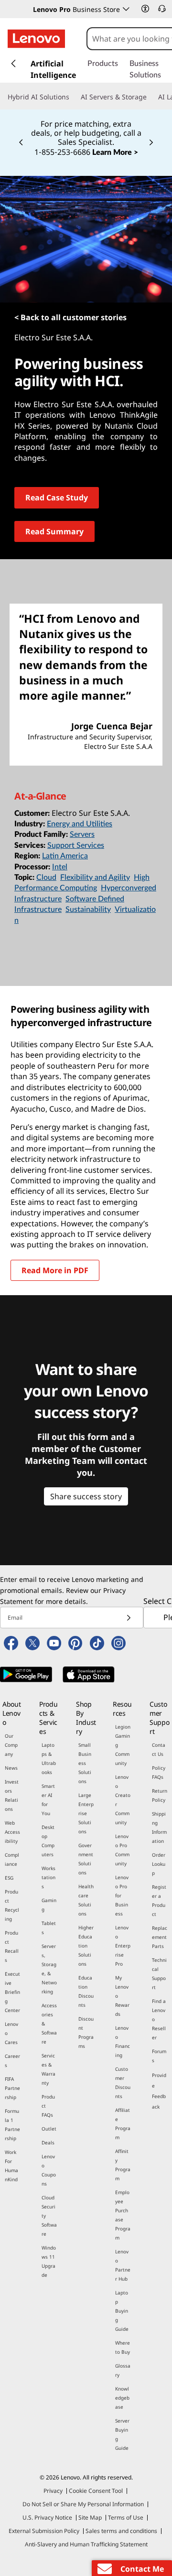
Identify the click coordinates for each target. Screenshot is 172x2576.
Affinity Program (123, 2165)
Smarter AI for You (48, 1800)
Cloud (46, 877)
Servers (82, 834)
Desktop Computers (48, 1841)
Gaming (49, 1905)
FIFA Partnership (12, 2088)
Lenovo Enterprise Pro (123, 1946)
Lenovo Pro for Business (122, 1895)
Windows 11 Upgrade (49, 2261)
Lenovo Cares (11, 2033)
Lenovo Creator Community (123, 1800)
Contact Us (159, 1749)
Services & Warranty (48, 2069)
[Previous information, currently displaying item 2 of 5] (21, 143)
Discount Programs (86, 2032)
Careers (12, 2061)
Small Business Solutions (85, 1763)
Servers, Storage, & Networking (49, 1969)
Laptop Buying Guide (122, 2311)
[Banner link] (86, 132)
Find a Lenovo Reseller (159, 2019)
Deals (48, 2143)
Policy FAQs (159, 1772)
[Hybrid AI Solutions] (73, 97)
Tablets (49, 1928)
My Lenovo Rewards (122, 1996)
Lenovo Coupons (49, 2170)
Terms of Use (126, 2517)
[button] (145, 9)
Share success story (86, 1496)
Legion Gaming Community (123, 1745)
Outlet (49, 2129)
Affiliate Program (123, 2124)
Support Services (76, 845)
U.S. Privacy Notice (47, 2517)
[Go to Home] (36, 39)
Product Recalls (12, 1946)
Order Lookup (159, 1864)
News (11, 1768)
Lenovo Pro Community (122, 1850)
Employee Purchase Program (123, 2215)
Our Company (11, 1745)
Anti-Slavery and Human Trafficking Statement (86, 2544)
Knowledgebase (122, 2398)
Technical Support (159, 1974)
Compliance (12, 1859)
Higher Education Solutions (86, 1946)
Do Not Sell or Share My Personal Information (83, 2504)
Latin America (65, 856)
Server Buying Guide (122, 2434)
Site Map (90, 2517)
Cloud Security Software (49, 2216)
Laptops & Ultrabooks (49, 1759)
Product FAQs (48, 2106)
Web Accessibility (12, 1832)
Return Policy (160, 1795)
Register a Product (159, 1900)
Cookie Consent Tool (96, 2491)
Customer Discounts (123, 2083)
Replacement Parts (160, 1937)
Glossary (123, 2370)
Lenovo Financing (123, 2041)
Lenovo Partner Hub (123, 2265)
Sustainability (88, 909)
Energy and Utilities (80, 824)
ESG (9, 1878)
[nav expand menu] (13, 64)
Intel (60, 867)
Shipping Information (159, 1827)
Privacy (53, 2491)
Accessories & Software (49, 2024)
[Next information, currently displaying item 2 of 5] (151, 143)
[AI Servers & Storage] (150, 97)
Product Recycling (12, 1905)
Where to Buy (123, 2347)
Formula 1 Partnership (12, 2125)
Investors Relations (12, 1795)
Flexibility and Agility (95, 877)
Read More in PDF (55, 1270)
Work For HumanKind (11, 2166)
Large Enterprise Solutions (86, 1813)
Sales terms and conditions (121, 2531)
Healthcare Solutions (86, 1900)
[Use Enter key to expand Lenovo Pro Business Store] (126, 9)
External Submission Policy (44, 2531)
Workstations (48, 1877)
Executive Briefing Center (12, 1992)
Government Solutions (86, 1859)
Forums (159, 2056)
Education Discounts (86, 1991)
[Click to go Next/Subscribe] (129, 1618)
